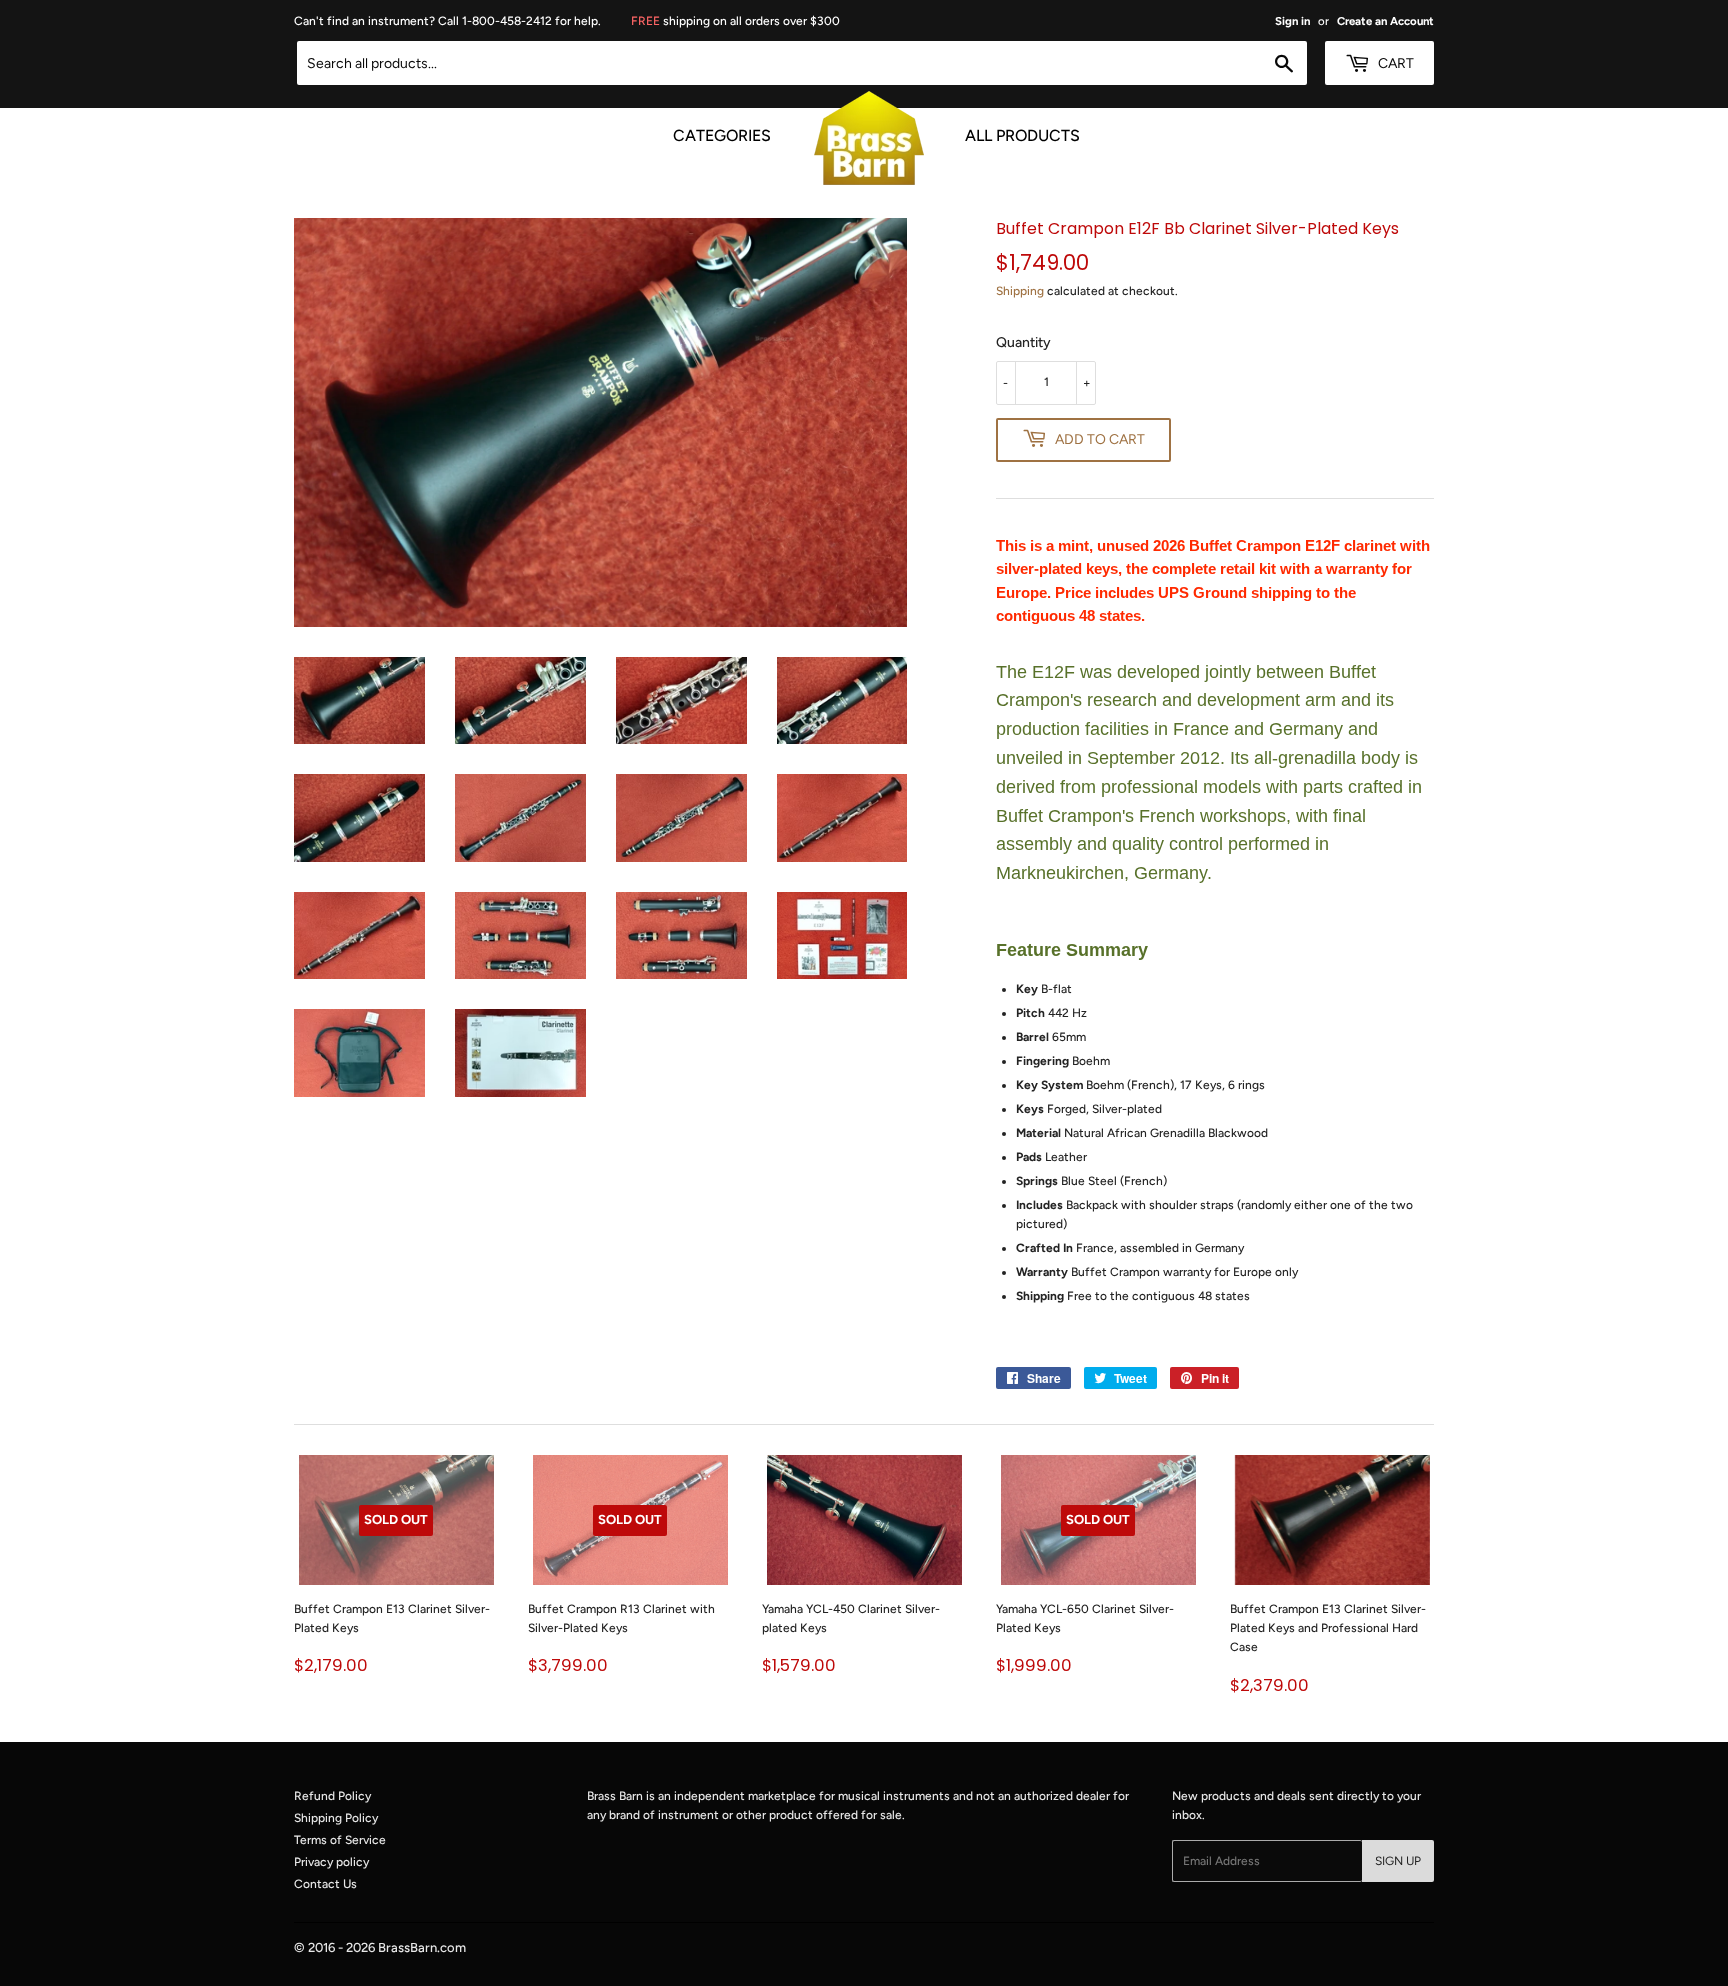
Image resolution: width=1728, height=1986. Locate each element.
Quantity (1023, 342)
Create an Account (1385, 21)
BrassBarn (407, 1947)
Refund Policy (332, 1796)
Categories (722, 132)
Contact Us (325, 1884)
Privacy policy (331, 1862)
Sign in (1292, 21)
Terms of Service (340, 1840)
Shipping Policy (336, 1818)
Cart (1394, 63)
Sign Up (1398, 1861)
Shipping (1020, 291)
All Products (1022, 132)
